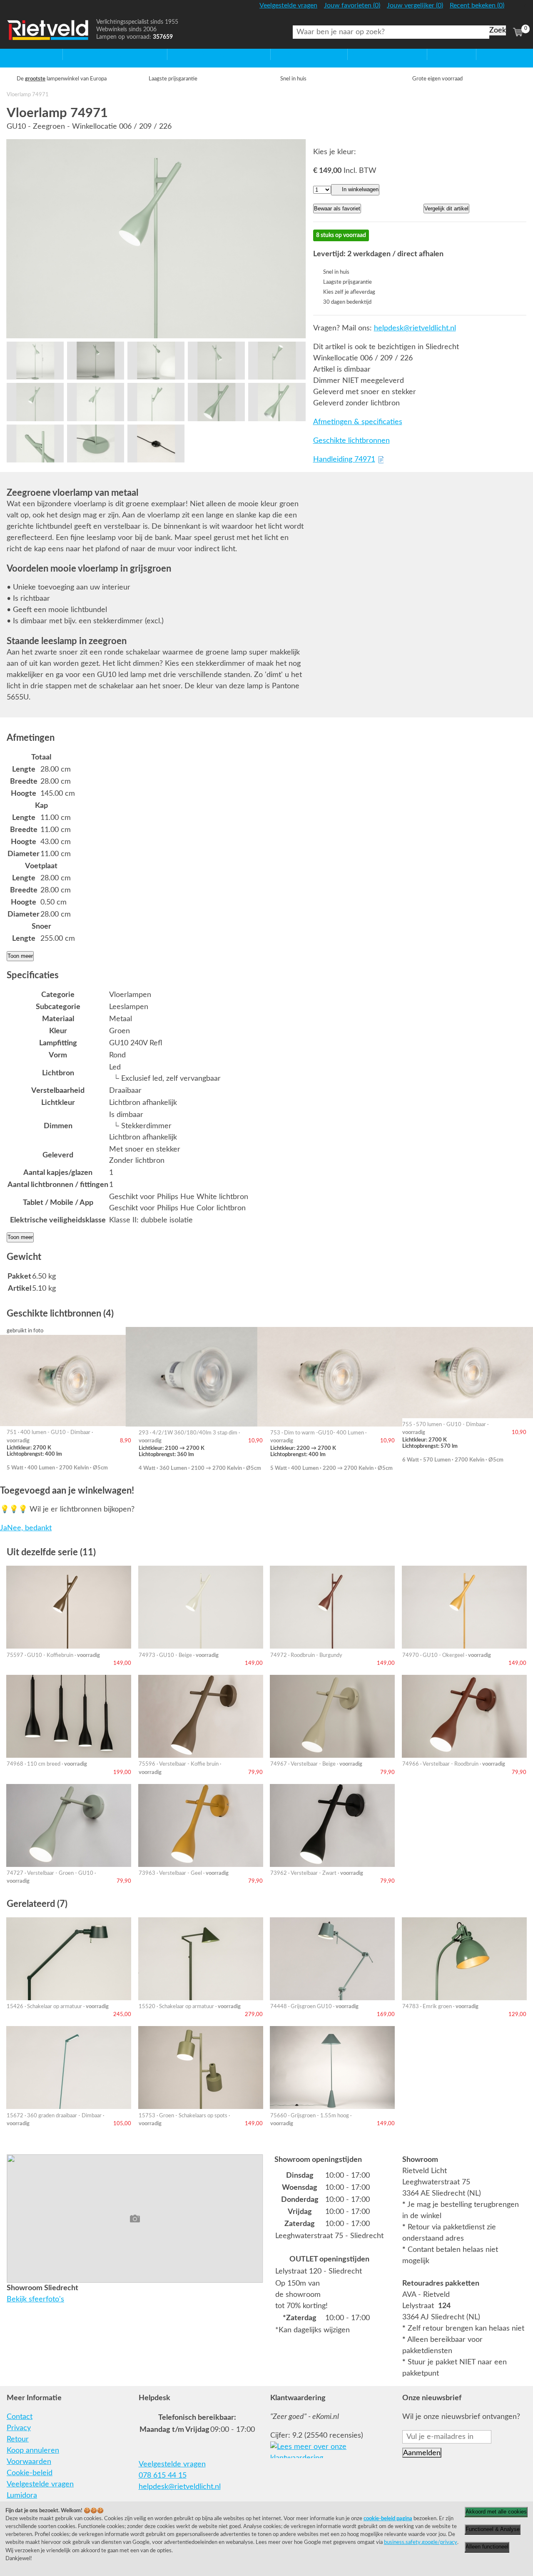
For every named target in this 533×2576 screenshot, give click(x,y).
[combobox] (391, 32)
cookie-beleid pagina (388, 2519)
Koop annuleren (33, 2451)
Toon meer (20, 956)
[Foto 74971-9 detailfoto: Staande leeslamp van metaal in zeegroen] (216, 402)
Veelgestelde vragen (40, 2484)
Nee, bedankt (29, 1528)
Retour (18, 2439)
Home (17, 54)
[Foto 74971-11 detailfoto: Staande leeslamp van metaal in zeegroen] (35, 443)
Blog (484, 54)
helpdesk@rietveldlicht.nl (415, 328)
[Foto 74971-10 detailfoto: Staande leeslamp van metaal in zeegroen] (277, 402)
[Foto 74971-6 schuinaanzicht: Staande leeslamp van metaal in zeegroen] (35, 402)
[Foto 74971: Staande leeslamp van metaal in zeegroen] (156, 239)
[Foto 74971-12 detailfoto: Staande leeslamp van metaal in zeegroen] (96, 443)
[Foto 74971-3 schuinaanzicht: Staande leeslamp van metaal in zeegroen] (156, 361)
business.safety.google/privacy (421, 2542)
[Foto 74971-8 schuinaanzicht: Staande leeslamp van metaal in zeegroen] (156, 402)
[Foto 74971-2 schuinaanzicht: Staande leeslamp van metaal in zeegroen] (96, 361)
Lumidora (22, 2496)
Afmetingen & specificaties (358, 422)
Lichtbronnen (370, 54)
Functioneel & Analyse (493, 2529)
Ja (4, 1528)
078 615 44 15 (163, 2476)
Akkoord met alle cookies (496, 2512)
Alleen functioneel (487, 2547)
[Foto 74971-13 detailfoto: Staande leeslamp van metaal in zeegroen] (156, 443)
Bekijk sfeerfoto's (35, 2299)
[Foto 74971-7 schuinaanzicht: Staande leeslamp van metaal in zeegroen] (96, 402)
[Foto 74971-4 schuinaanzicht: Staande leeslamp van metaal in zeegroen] (216, 361)
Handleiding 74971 (344, 460)
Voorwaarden (29, 2462)
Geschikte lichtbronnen (351, 441)
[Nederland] (517, 9)
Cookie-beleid (30, 2473)
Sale (434, 54)
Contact (20, 2417)
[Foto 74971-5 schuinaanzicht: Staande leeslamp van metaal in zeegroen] (277, 361)
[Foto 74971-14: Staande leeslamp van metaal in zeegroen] (35, 361)
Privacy (19, 2428)
